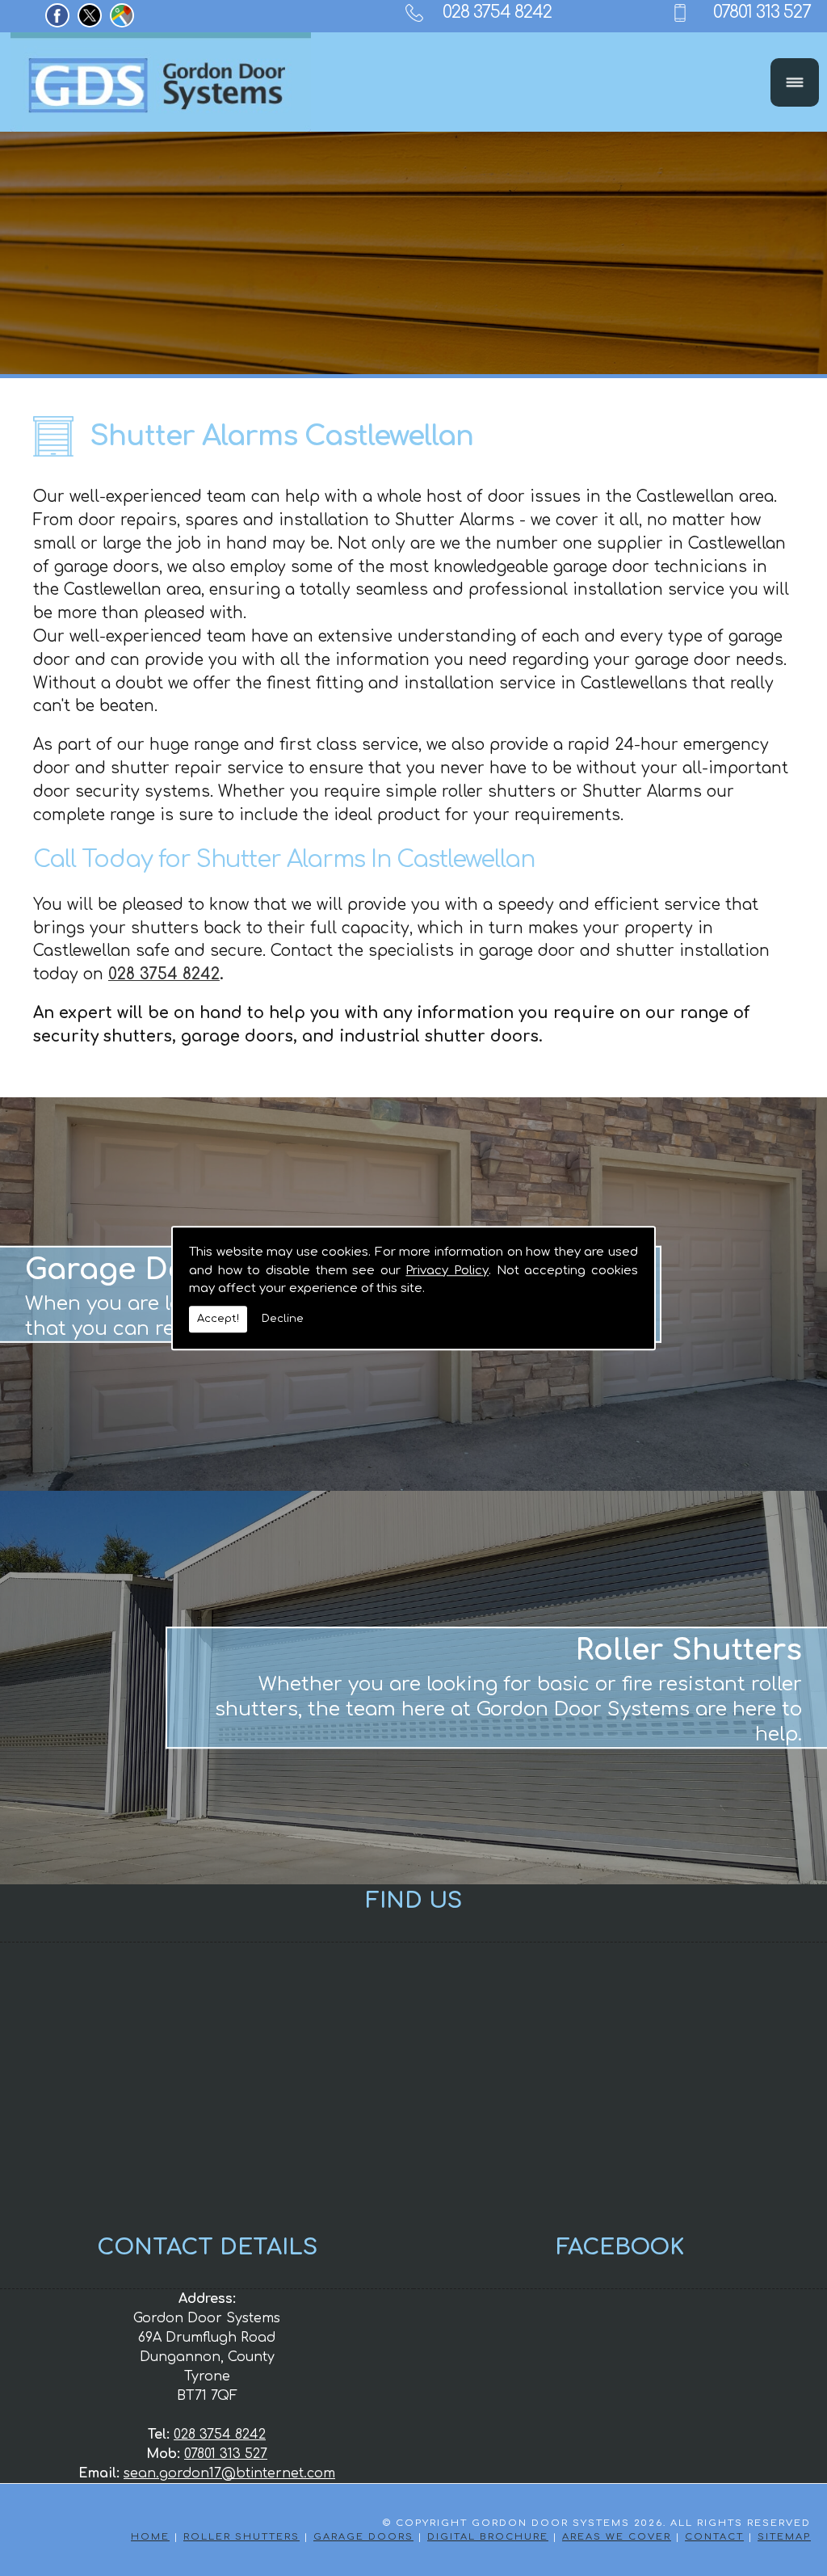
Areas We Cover (617, 2537)
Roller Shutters (241, 2537)
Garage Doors (363, 2537)
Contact (714, 2537)
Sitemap (784, 2537)
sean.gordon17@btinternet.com (229, 2473)
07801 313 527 (762, 12)
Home (150, 2537)
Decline (283, 1319)
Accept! (218, 1319)
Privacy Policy (447, 1271)
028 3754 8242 (497, 12)
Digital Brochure (488, 2537)
